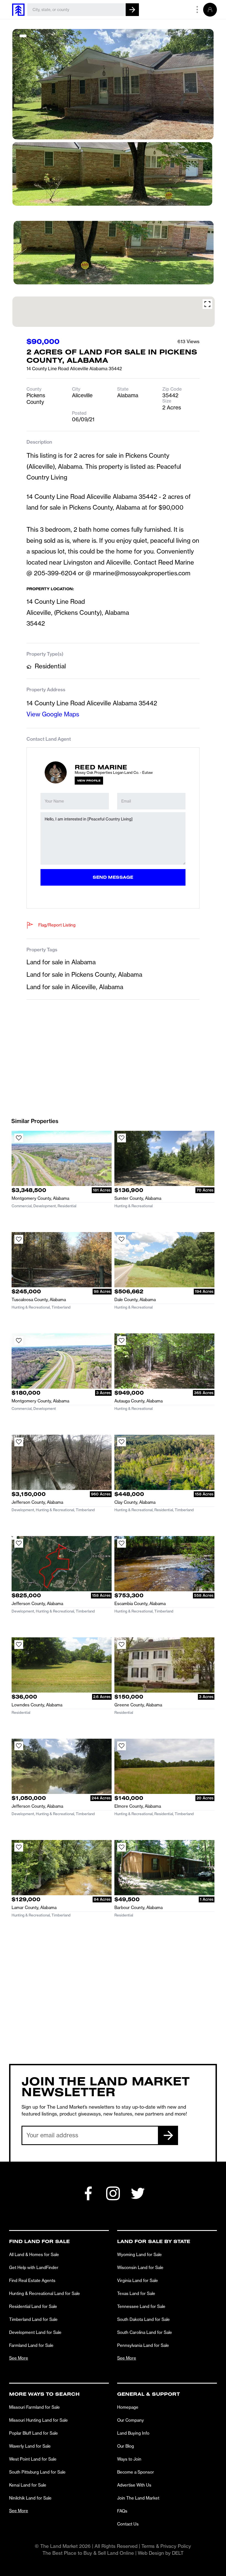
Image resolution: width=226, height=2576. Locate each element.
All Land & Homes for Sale (34, 2255)
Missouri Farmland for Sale (34, 2407)
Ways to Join (129, 2459)
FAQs (122, 2511)
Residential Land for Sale (33, 2306)
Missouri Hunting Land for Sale (38, 2420)
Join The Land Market (138, 2498)
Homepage (128, 2407)
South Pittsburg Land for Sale (37, 2472)
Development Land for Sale (35, 2332)
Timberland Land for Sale (33, 2319)
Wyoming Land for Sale (139, 2255)
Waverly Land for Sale (30, 2446)
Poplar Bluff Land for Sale (33, 2433)
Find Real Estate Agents (32, 2280)
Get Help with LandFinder (34, 2267)
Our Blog (126, 2446)
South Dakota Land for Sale (143, 2319)
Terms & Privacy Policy (166, 2546)
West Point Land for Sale (33, 2459)
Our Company (131, 2420)
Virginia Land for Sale (138, 2280)
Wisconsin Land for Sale (140, 2267)
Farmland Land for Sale (31, 2345)
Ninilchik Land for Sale (30, 2498)
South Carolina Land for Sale (145, 2332)
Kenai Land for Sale (28, 2485)
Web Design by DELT (161, 2553)
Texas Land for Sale (136, 2293)
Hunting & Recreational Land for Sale (45, 2293)
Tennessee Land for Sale (141, 2306)
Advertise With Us (134, 2485)
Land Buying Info (133, 2433)
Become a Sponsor (136, 2472)
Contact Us (128, 2524)
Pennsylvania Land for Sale (143, 2345)
